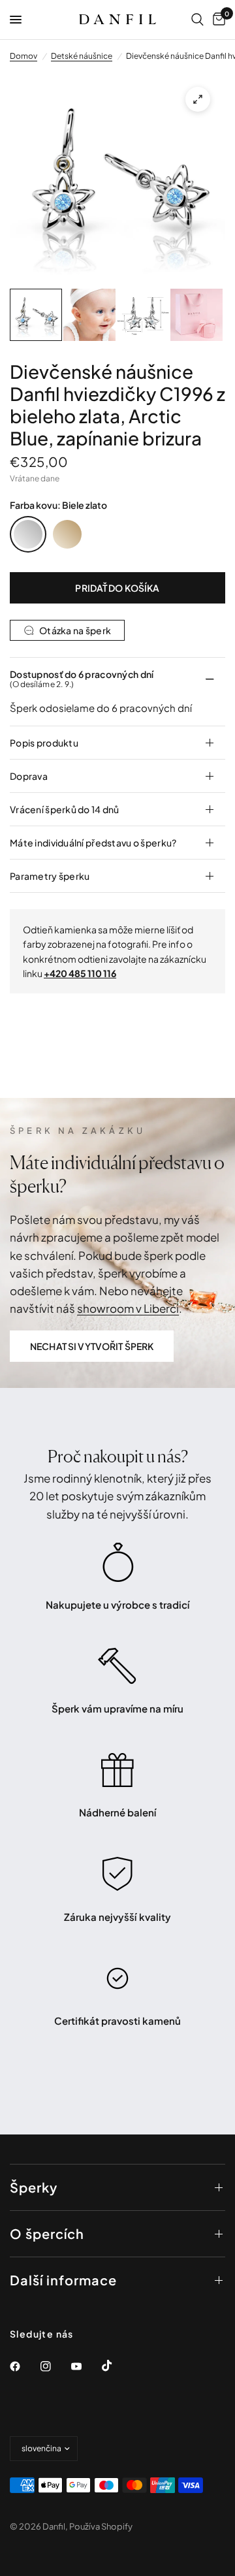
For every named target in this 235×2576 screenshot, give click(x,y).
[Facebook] (24, 2366)
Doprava (29, 776)
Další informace (63, 2280)
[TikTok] (116, 2366)
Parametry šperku (50, 876)
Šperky (34, 2187)
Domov (23, 56)
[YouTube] (86, 2366)
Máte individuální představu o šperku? (93, 843)
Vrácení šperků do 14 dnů (65, 809)
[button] (92, 1346)
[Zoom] (198, 99)
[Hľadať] (197, 20)
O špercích (47, 2233)
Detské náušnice (82, 56)
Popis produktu (44, 743)
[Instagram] (55, 2366)
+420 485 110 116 (80, 973)
